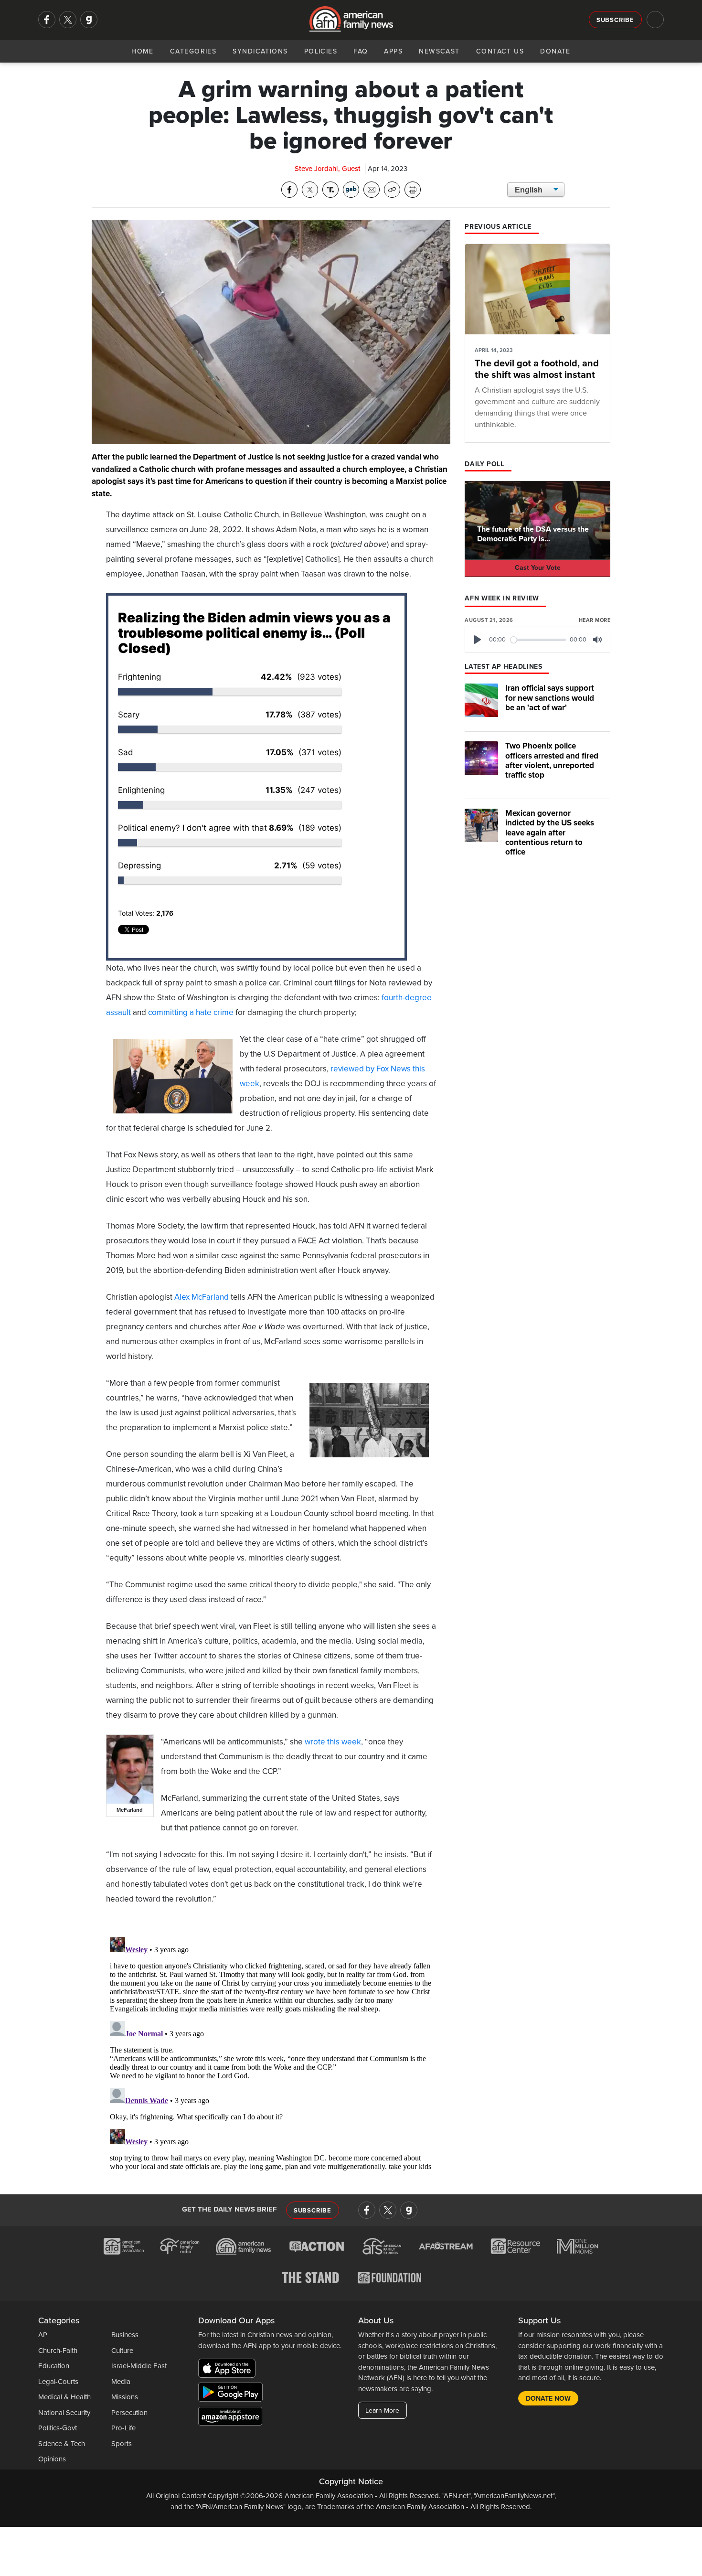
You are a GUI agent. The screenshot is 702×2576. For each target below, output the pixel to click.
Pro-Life (123, 2428)
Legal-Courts (58, 2382)
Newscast (439, 51)
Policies (321, 51)
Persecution (129, 2413)
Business (125, 2335)
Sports (122, 2444)
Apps (393, 51)
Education (54, 2366)
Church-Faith (58, 2351)
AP (43, 2335)
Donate (555, 51)
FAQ (361, 51)
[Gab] (89, 20)
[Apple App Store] (229, 2370)
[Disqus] (271, 2052)
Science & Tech (62, 2444)
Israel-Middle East (139, 2366)
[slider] (538, 640)
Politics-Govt (58, 2428)
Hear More (595, 620)
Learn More (382, 2410)
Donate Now (548, 2399)
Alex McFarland (202, 1297)
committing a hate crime (191, 1012)
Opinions (52, 2459)
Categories (193, 51)
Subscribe (615, 20)
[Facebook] (47, 20)
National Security (64, 2413)
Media (121, 2382)
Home (143, 51)
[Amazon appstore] (230, 2418)
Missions (125, 2397)
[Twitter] (68, 20)
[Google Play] (233, 2394)
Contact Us (500, 51)
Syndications (260, 51)
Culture (122, 2351)
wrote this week (333, 1742)
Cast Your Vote (538, 568)
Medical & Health (64, 2397)
